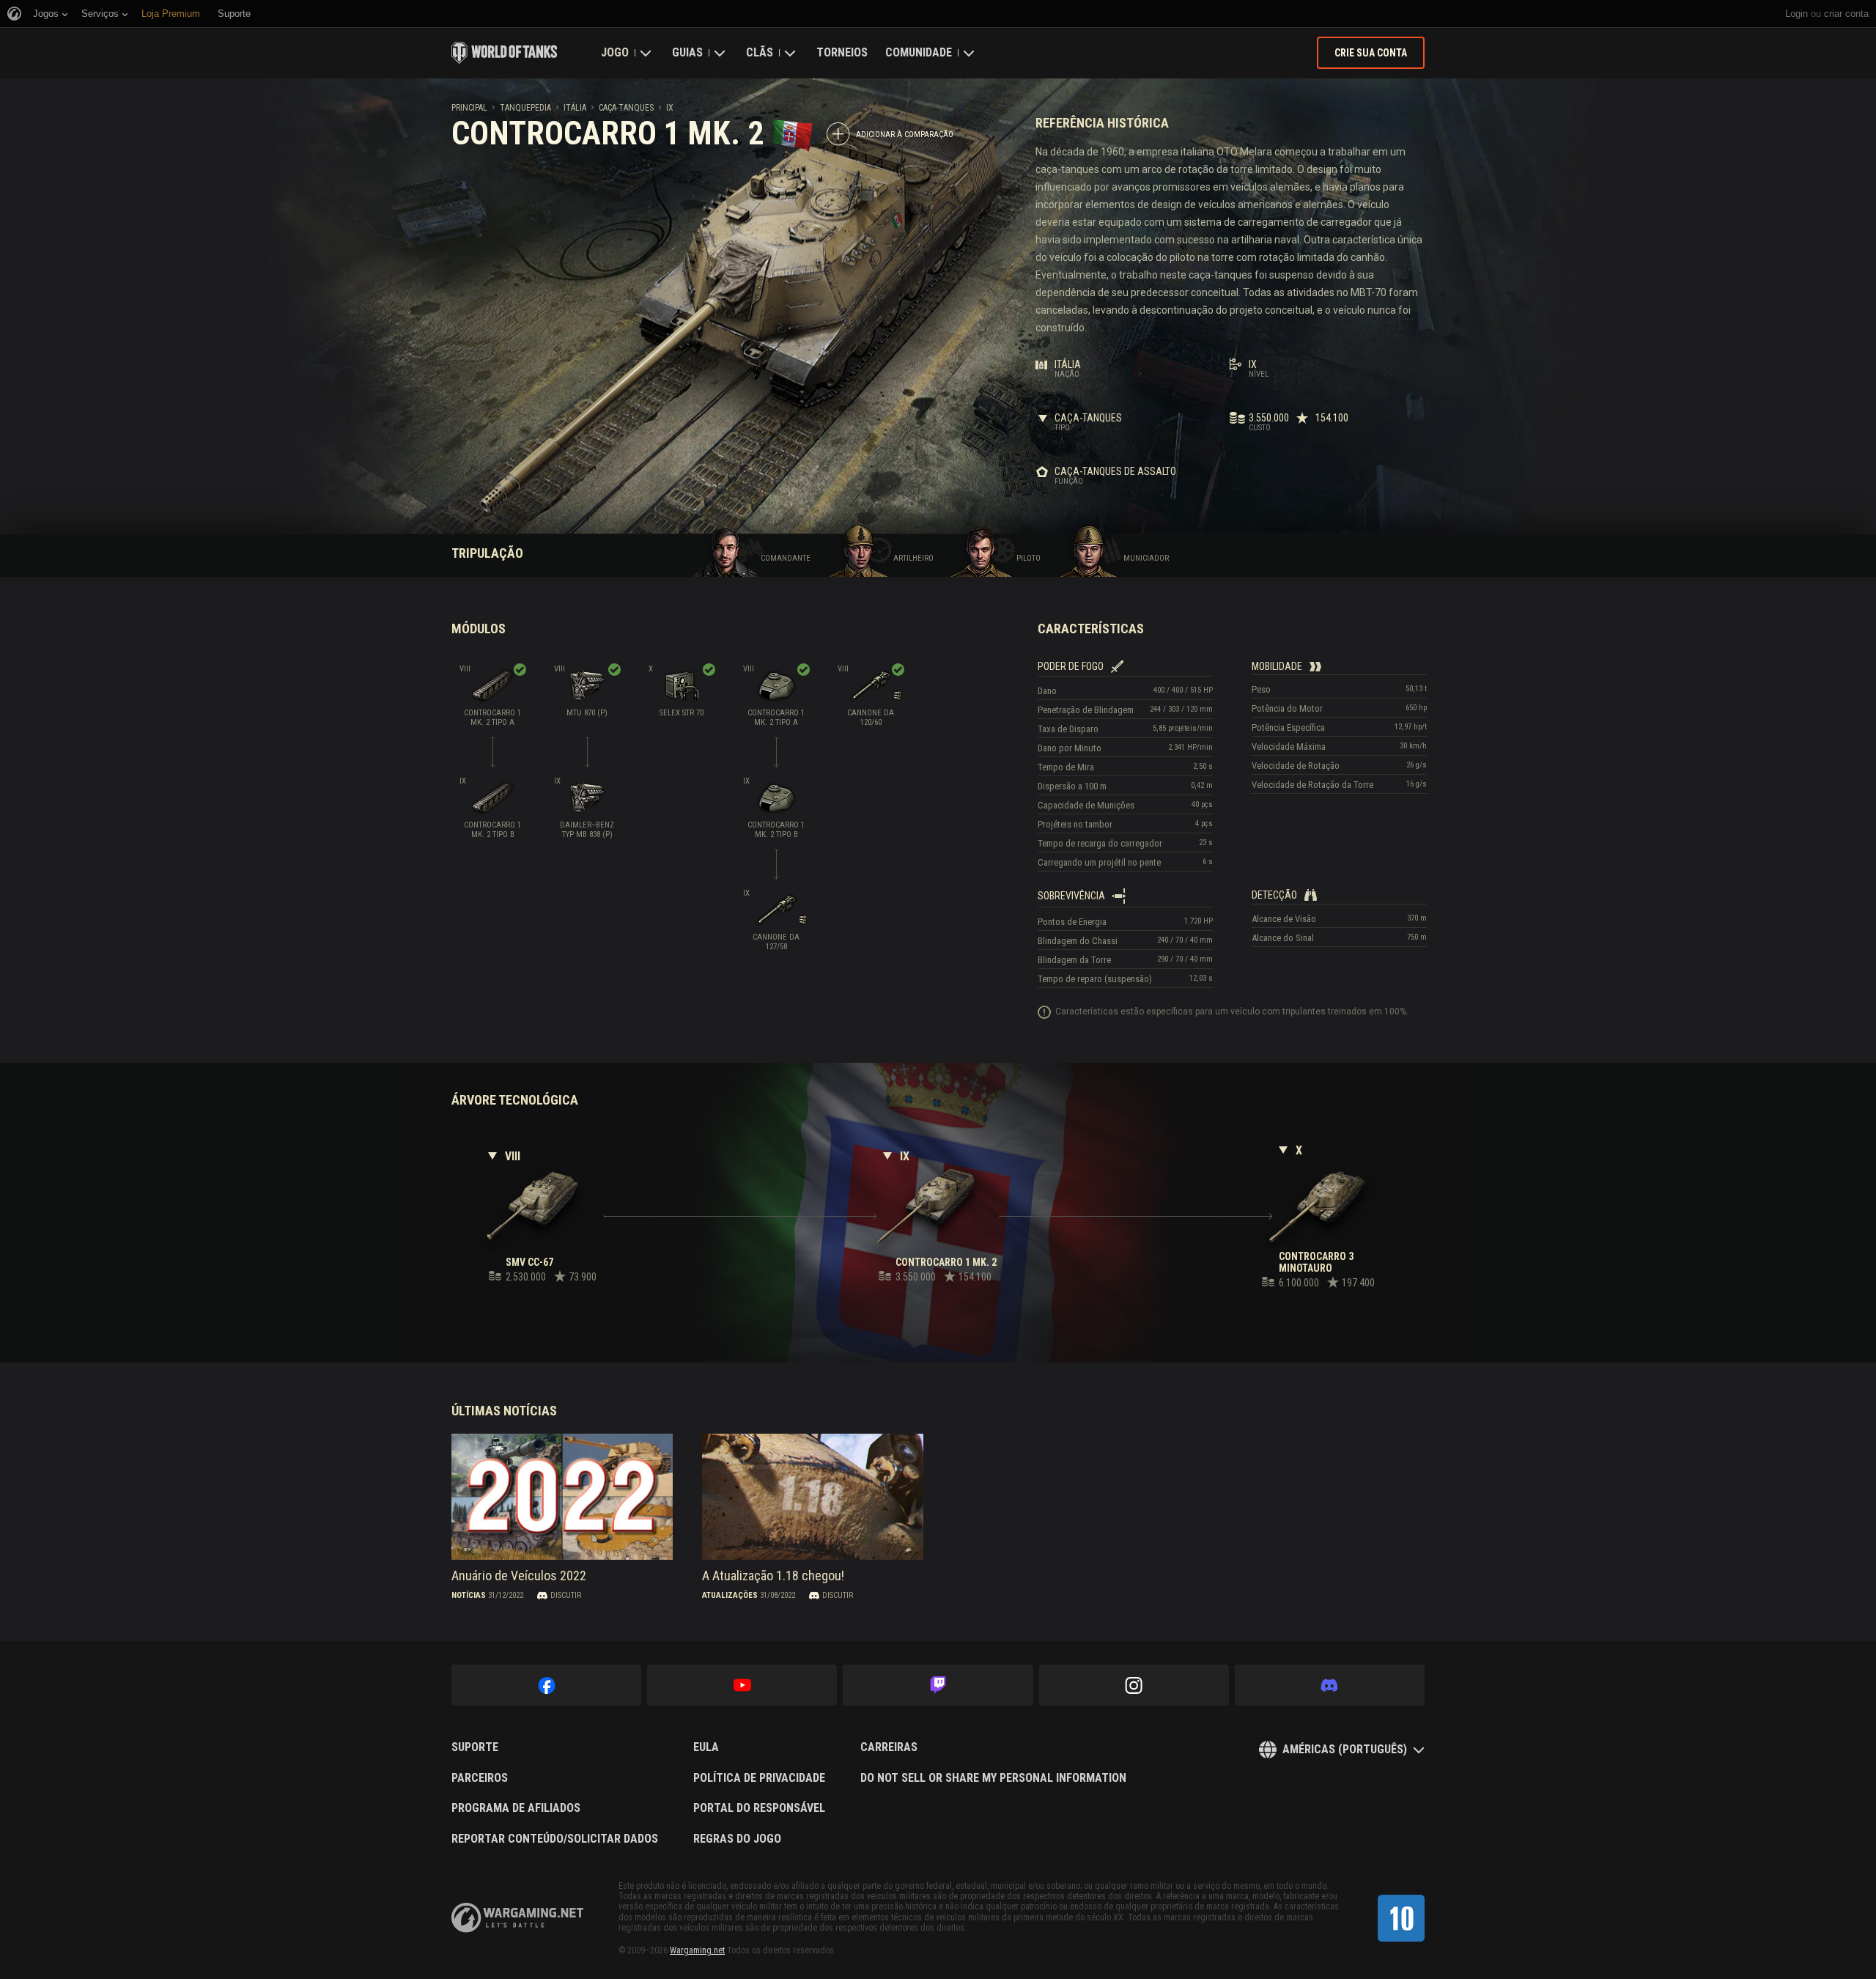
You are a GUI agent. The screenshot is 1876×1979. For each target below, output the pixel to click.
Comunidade (919, 52)
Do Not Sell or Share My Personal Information (993, 1778)
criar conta (1846, 14)
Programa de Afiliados (516, 1808)
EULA (706, 1747)
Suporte (475, 1747)
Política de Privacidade (759, 1778)
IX (670, 108)
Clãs (760, 52)
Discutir (566, 1595)
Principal (469, 108)
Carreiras (889, 1747)
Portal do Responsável (759, 1808)
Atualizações (730, 1595)
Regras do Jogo (737, 1839)
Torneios (842, 52)
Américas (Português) (1345, 1749)
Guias (687, 52)
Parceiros (480, 1778)
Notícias (469, 1595)
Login (1796, 14)
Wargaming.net (697, 1950)
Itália (575, 108)
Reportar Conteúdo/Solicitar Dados (555, 1839)
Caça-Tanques (626, 108)
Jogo (615, 52)
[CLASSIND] (1401, 1918)
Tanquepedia (525, 108)
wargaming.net (517, 1918)
